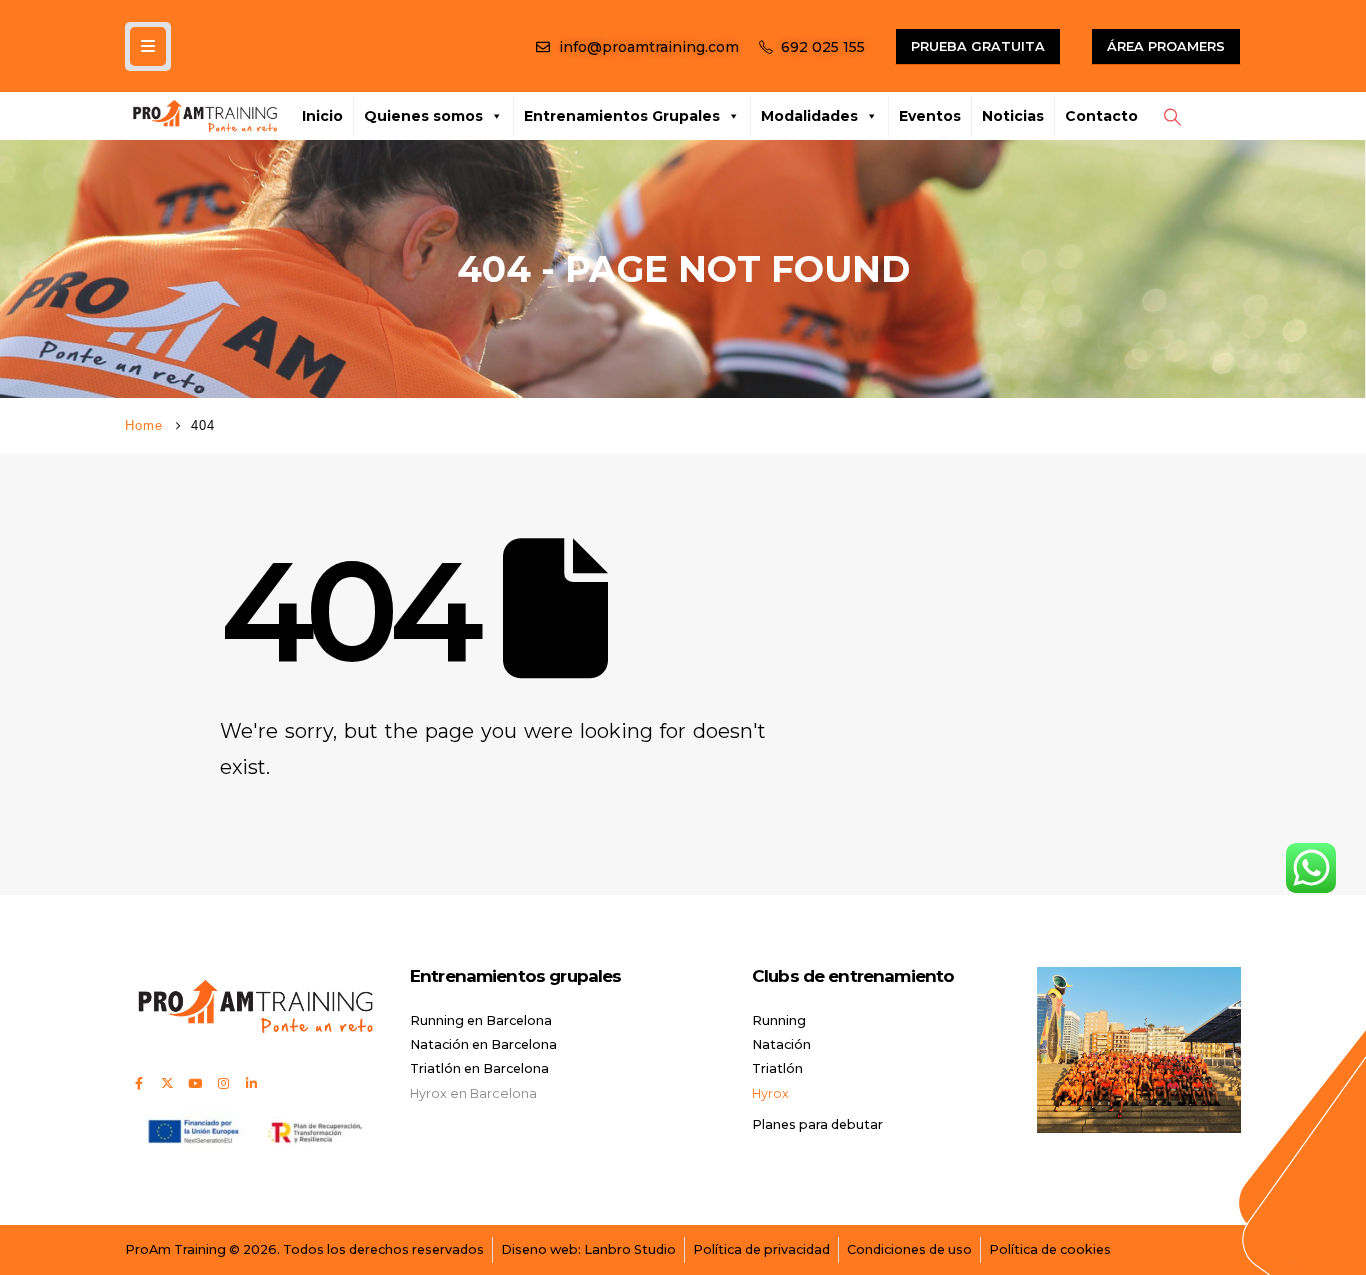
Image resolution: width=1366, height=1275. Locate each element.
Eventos (930, 116)
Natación (781, 1044)
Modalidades (809, 116)
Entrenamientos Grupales (622, 116)
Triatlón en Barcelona (479, 1068)
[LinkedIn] (251, 1083)
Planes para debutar (817, 1124)
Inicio (322, 116)
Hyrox (770, 1093)
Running (779, 1020)
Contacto (1101, 116)
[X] (167, 1083)
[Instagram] (223, 1083)
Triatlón (777, 1068)
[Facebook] (139, 1083)
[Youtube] (195, 1083)
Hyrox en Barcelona (473, 1093)
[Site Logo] (205, 116)
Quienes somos (423, 116)
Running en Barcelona (481, 1020)
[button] (1172, 117)
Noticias (1013, 116)
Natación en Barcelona (483, 1044)
